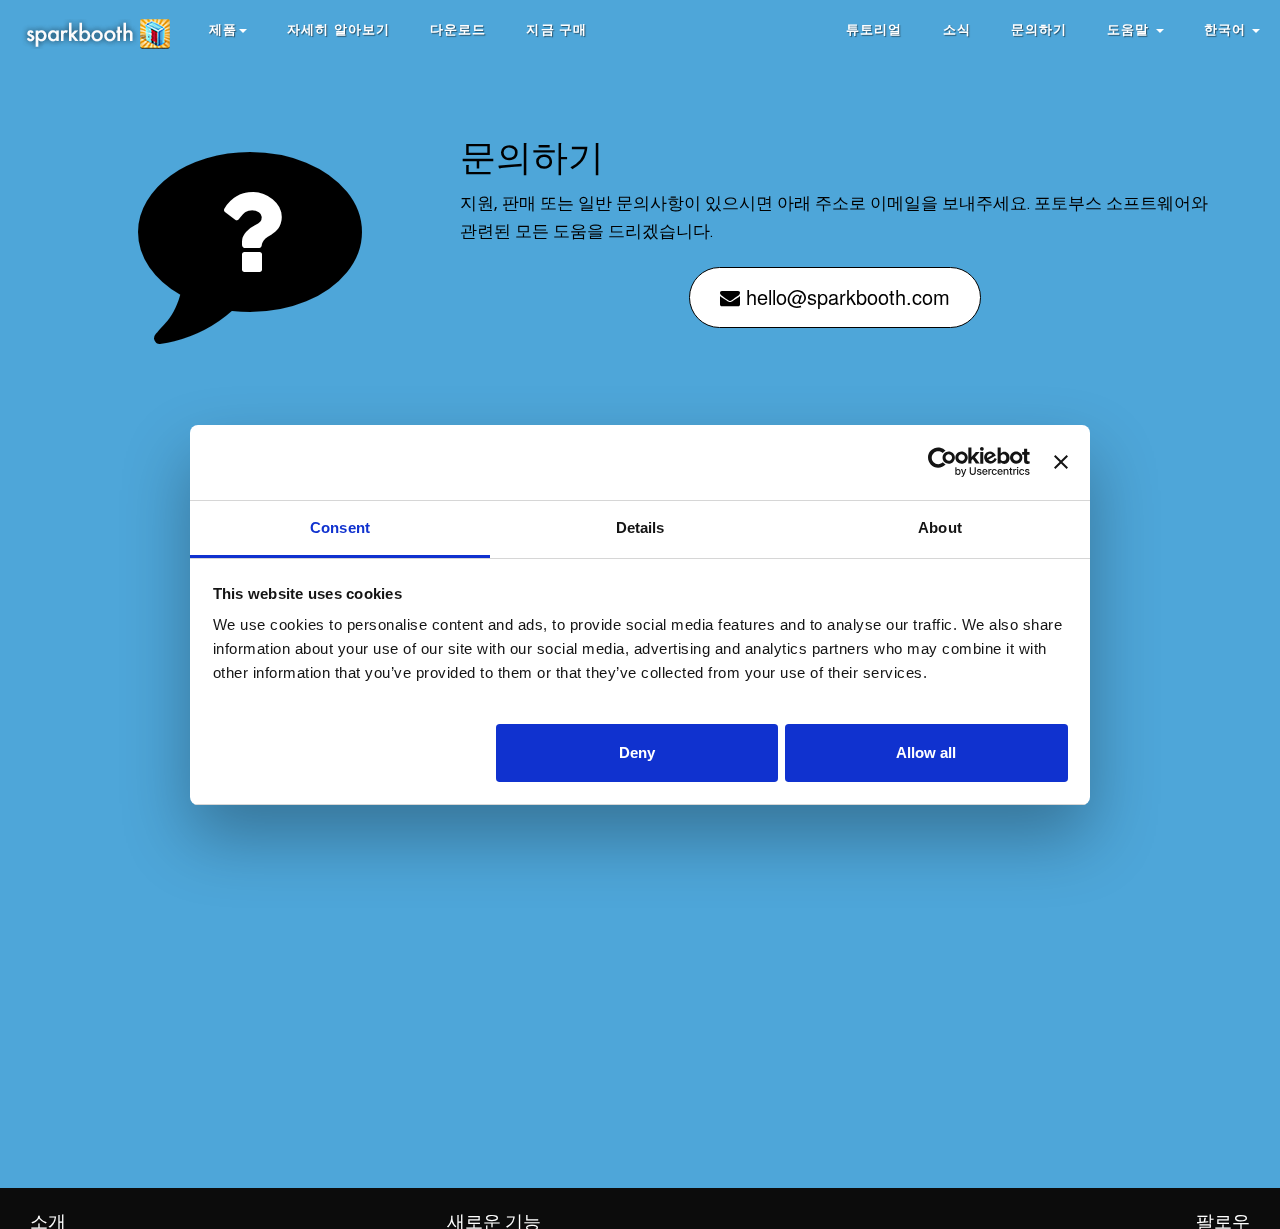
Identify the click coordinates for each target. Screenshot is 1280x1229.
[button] (228, 30)
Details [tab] (640, 527)
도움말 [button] (1130, 30)
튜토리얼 (874, 30)
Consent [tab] (340, 527)
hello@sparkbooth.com (845, 296)
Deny (637, 751)
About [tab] (940, 527)
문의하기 (1039, 30)
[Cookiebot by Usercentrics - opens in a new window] (942, 462)
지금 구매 (556, 30)
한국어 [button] (1227, 30)
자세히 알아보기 (338, 30)
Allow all (926, 751)
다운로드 (458, 30)
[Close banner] (1061, 462)
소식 (957, 30)
